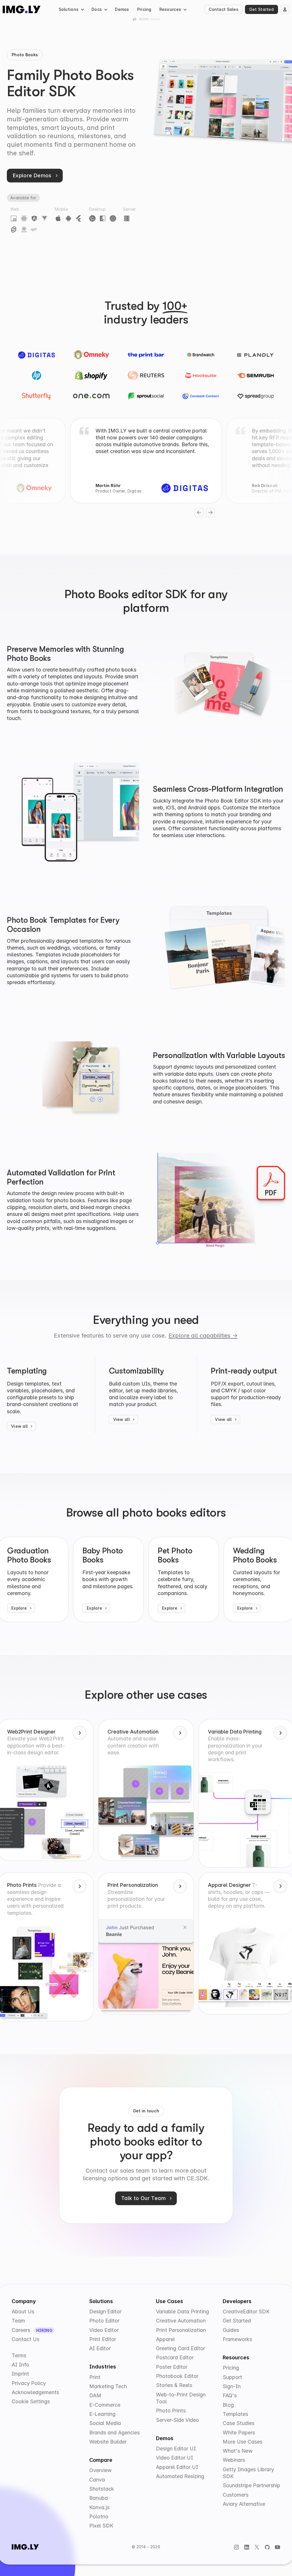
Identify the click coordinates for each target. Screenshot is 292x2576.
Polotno (99, 2516)
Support (232, 2377)
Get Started (261, 9)
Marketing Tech (108, 2386)
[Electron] (113, 218)
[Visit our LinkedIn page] (247, 2547)
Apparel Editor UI (177, 2467)
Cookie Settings (31, 2401)
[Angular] (34, 218)
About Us (23, 2311)
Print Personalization (181, 2330)
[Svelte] (14, 229)
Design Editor (105, 2311)
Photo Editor (104, 2321)
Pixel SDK (101, 2526)
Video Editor (104, 2330)
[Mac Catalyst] (92, 218)
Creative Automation (181, 2321)
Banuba (99, 2498)
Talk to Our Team (143, 2198)
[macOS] (103, 218)
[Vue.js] (44, 218)
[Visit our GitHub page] (267, 2547)
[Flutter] (79, 218)
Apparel (165, 2339)
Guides (231, 2330)
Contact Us (26, 2339)
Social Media (105, 2423)
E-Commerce (105, 2405)
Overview (101, 2470)
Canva (97, 2480)
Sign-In (232, 2386)
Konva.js (99, 2507)
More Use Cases (243, 2442)
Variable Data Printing (182, 2311)
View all (19, 1426)
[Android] (68, 218)
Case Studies (239, 2423)
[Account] (285, 9)
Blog (228, 2405)
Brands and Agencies (114, 2433)
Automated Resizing (180, 2476)
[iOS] (58, 218)
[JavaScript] (14, 218)
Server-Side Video (178, 2420)
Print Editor (103, 2339)
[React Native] (24, 229)
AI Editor (100, 2348)
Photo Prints (171, 2411)
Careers (22, 2330)
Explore (19, 1608)
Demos (122, 9)
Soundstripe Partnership (252, 2485)
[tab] (144, 19)
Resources (170, 9)
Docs (97, 9)
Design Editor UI (176, 2449)
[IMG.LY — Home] (22, 9)
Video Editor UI (175, 2458)
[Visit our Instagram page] (236, 2547)
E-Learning (102, 2414)
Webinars (234, 2460)
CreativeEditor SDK (246, 2311)
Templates (235, 2414)
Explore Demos (32, 175)
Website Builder (108, 2442)
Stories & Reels (174, 2385)
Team (18, 2321)
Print (95, 2377)
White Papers (239, 2433)
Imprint (20, 2374)
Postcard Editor (175, 2357)
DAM (95, 2395)
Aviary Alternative (244, 2504)
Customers (236, 2495)
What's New (238, 2451)
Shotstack (102, 2489)
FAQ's (230, 2395)
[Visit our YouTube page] (277, 2547)
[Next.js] (34, 229)
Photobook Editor (177, 2376)
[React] (24, 218)
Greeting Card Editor (181, 2348)
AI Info (20, 2365)
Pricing (144, 9)
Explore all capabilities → (203, 1336)
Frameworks (237, 2339)
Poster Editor (172, 2367)
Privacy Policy (29, 2383)
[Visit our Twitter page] (257, 2547)
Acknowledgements (35, 2392)
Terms (19, 2355)
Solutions (69, 9)
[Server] (127, 218)
